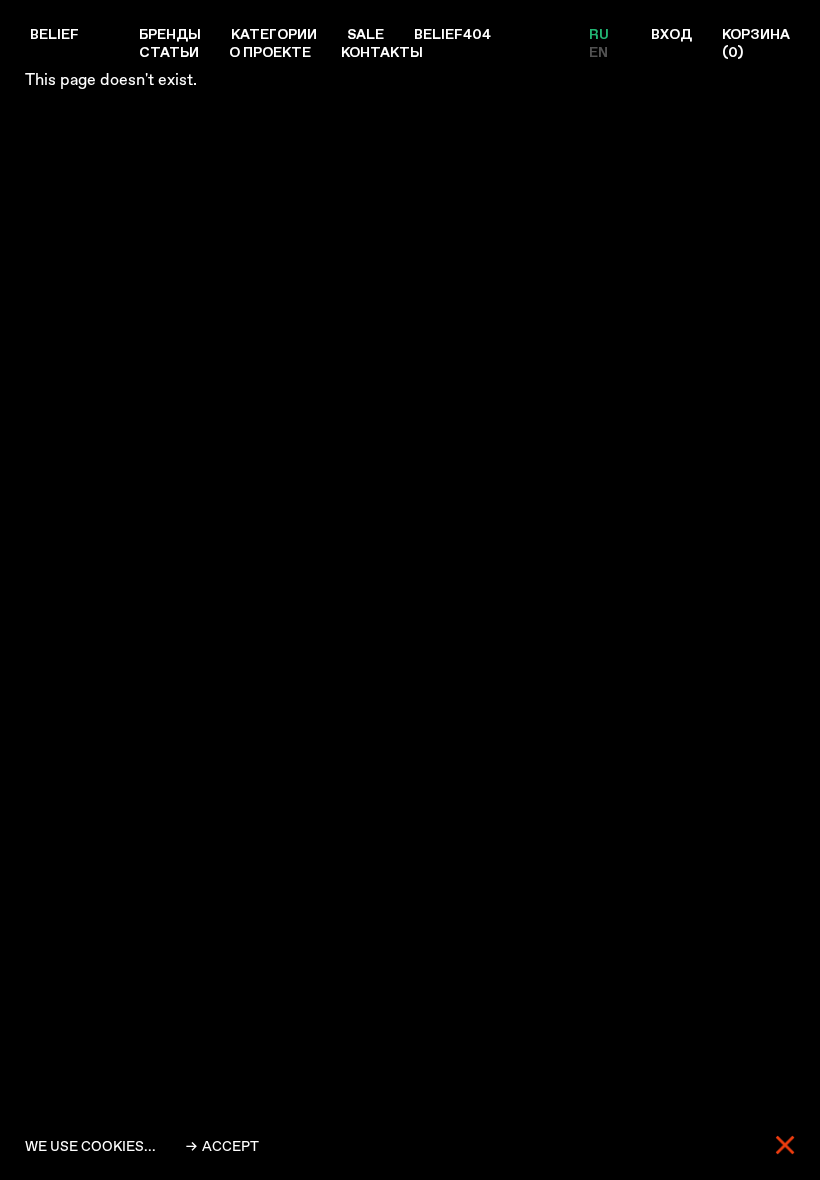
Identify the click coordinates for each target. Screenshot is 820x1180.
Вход (671, 34)
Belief (54, 34)
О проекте (270, 52)
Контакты (382, 52)
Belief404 (452, 34)
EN (598, 52)
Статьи (169, 52)
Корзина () (756, 43)
